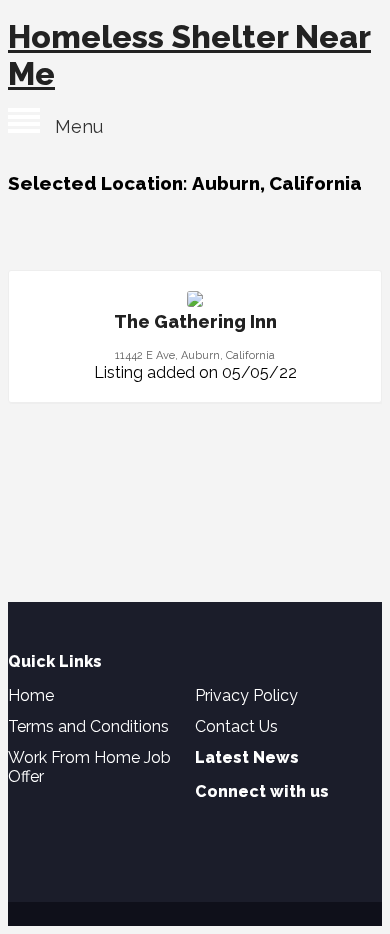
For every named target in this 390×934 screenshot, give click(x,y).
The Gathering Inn (195, 321)
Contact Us (236, 726)
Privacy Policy (246, 695)
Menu (71, 126)
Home (31, 695)
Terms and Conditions (88, 726)
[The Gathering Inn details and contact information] (195, 301)
